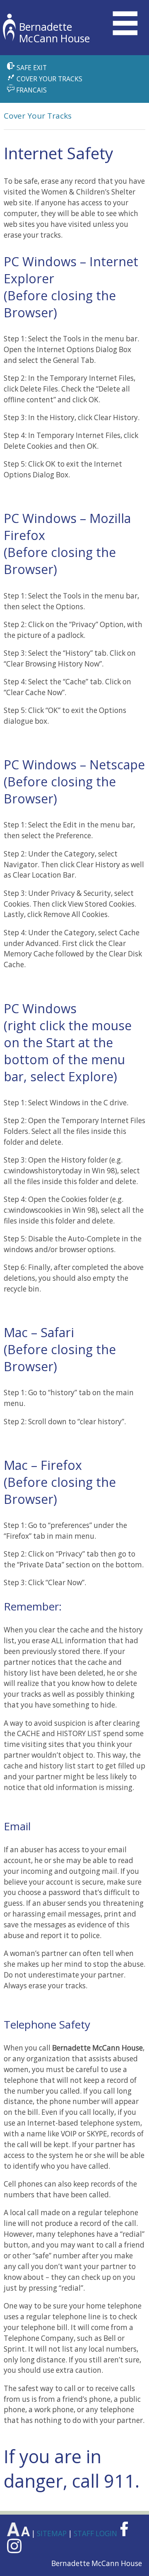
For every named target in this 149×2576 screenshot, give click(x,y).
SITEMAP (53, 2533)
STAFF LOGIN (96, 2533)
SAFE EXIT (31, 68)
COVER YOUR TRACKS (49, 79)
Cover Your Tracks (38, 116)
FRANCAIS (31, 90)
